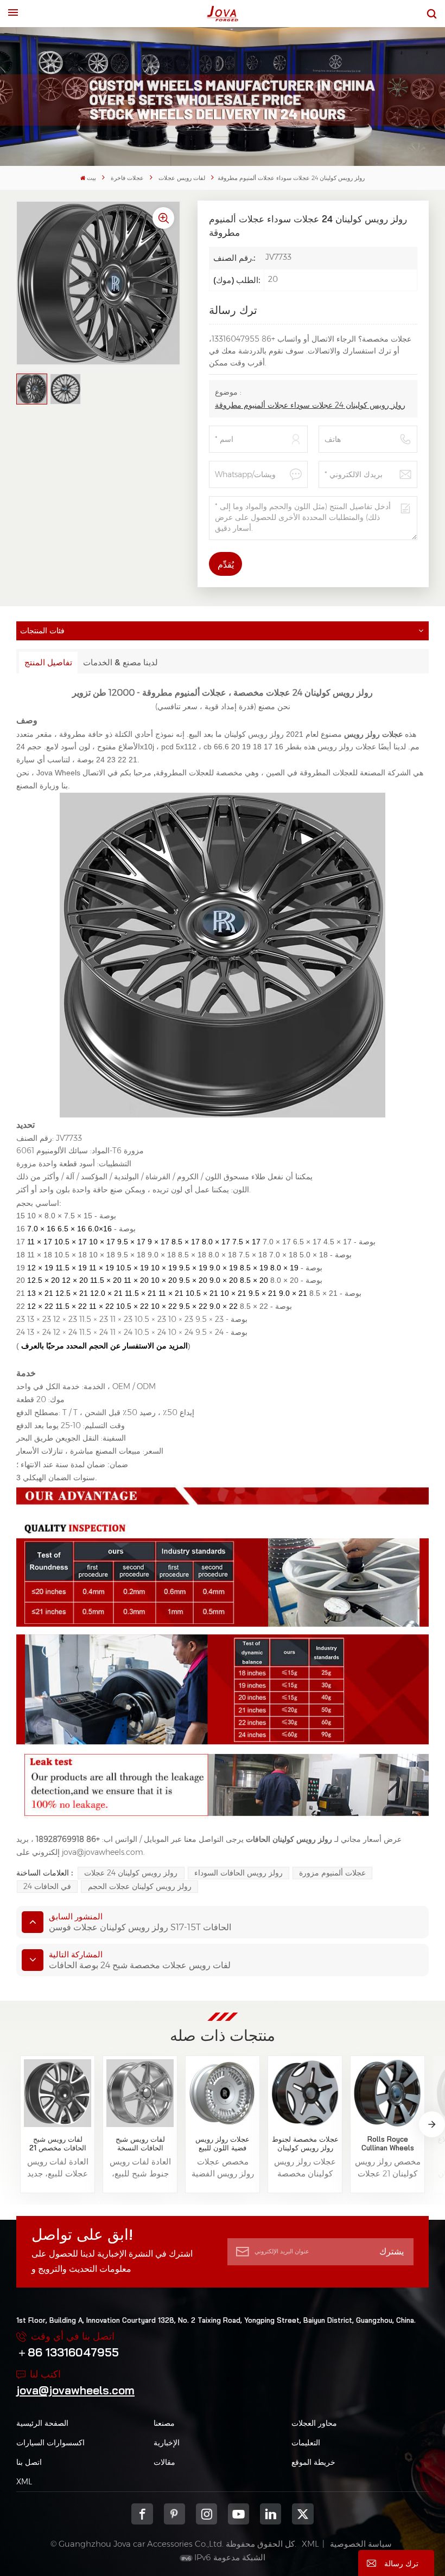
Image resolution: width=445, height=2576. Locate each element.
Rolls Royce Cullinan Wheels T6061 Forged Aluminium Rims (388, 2144)
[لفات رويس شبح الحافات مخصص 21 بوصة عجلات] (58, 2093)
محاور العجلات (314, 2423)
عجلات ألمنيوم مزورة (332, 1873)
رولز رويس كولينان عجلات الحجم (140, 1886)
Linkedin (271, 2514)
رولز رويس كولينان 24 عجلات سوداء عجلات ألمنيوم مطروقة (310, 405)
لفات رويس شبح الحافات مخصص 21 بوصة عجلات (58, 2144)
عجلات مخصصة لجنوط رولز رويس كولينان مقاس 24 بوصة (305, 2144)
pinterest (174, 2514)
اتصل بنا (29, 2462)
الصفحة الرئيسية (42, 2423)
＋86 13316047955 (68, 2352)
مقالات (164, 2462)
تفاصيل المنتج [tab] (48, 662)
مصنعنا (164, 2423)
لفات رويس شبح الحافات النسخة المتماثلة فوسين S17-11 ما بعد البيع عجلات (140, 2144)
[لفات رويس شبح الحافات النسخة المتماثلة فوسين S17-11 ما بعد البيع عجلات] (140, 2093)
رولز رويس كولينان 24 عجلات (131, 1873)
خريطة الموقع (313, 2462)
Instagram (206, 2514)
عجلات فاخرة (127, 178)
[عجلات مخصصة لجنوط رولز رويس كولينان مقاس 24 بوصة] (305, 2093)
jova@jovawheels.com (75, 2390)
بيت (91, 178)
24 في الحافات (47, 1886)
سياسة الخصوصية (361, 2544)
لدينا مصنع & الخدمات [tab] (120, 662)
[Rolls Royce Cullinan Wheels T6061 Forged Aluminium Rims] (388, 2093)
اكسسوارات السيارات (50, 2443)
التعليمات (306, 2443)
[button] (432, 2124)
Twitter (303, 2514)
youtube (239, 2514)
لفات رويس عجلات (182, 178)
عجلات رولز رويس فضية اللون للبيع (223, 2144)
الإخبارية (167, 2443)
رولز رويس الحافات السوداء (239, 1873)
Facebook (142, 2514)
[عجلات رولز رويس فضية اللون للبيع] (223, 2093)
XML (24, 2482)
